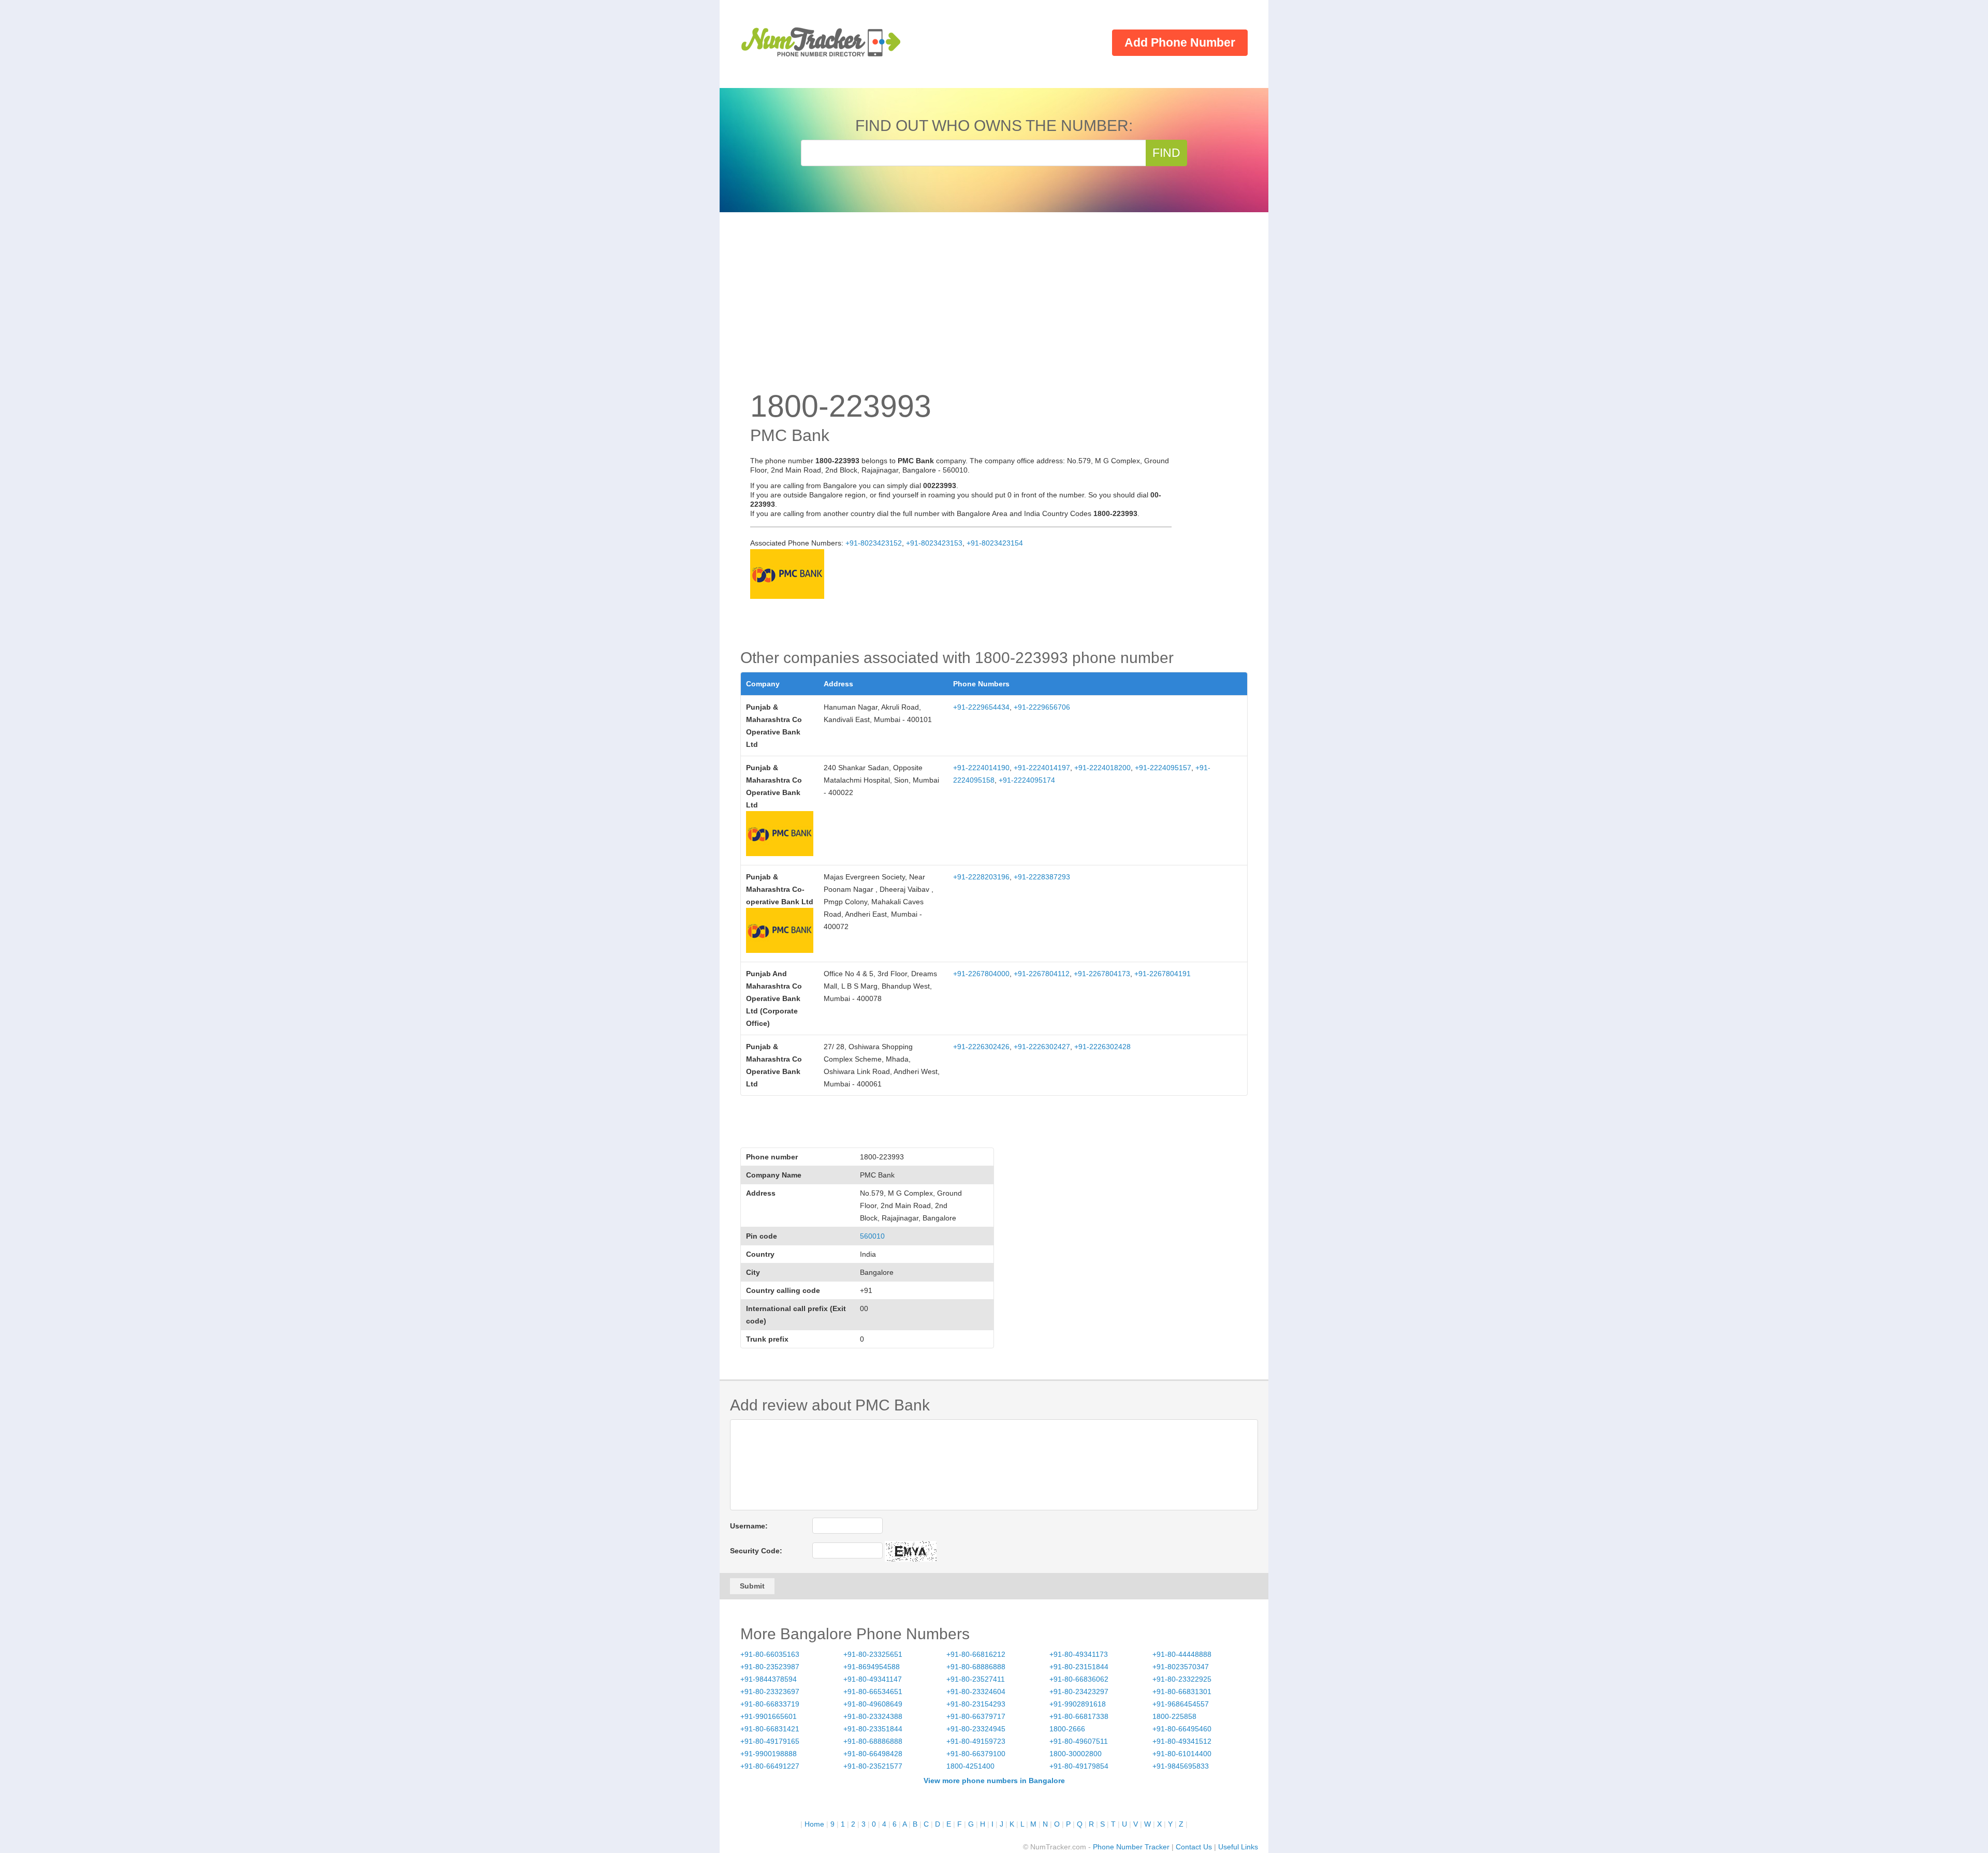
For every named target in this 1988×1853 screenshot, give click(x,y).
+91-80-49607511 (1079, 1741)
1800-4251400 (970, 1766)
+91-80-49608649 (873, 1704)
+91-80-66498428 (873, 1754)
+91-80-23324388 (873, 1716)
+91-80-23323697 (770, 1692)
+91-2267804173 (1102, 974)
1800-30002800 (1076, 1754)
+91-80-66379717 (976, 1716)
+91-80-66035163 (770, 1654)
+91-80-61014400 (1182, 1754)
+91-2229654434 (981, 707)
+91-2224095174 (1027, 780)
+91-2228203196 (981, 877)
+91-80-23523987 (770, 1667)
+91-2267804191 (1163, 974)
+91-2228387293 (1042, 877)
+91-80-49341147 (873, 1679)
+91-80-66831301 (1182, 1692)
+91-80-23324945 (976, 1729)
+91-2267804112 (1042, 974)
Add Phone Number (1180, 42)
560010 (872, 1236)
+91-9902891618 (1078, 1704)
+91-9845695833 (1181, 1766)
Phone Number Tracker (1131, 1847)
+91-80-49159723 (976, 1741)
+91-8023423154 (995, 543)
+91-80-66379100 (976, 1754)
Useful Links (1238, 1847)
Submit (752, 1586)
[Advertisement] (994, 311)
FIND (1166, 153)
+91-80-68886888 (976, 1667)
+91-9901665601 (769, 1716)
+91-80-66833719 (770, 1704)
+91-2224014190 (981, 768)
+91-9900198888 (769, 1754)
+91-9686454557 (1181, 1704)
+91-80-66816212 (976, 1654)
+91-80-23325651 (873, 1654)
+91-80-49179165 (770, 1741)
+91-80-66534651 (873, 1692)
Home (814, 1824)
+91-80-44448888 (1182, 1654)
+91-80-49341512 (1182, 1741)
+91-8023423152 (874, 543)
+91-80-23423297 (1079, 1692)
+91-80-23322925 (1182, 1679)
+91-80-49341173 (1079, 1654)
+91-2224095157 (1163, 768)
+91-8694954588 (872, 1667)
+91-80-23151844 (1079, 1667)
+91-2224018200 (1102, 768)
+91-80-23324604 (976, 1692)
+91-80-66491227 (770, 1766)
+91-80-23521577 (873, 1766)
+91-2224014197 (1042, 768)
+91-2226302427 (1042, 1047)
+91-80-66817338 (1079, 1716)
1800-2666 (1067, 1729)
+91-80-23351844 (873, 1729)
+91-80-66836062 (1079, 1679)
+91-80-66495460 (1182, 1729)
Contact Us (1194, 1847)
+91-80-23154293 (976, 1704)
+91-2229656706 (1042, 707)
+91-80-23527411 (976, 1679)
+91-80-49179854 (1079, 1766)
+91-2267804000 (981, 974)
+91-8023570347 (1181, 1667)
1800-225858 (1174, 1716)
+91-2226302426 (981, 1047)
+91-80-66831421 (770, 1729)
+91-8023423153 (934, 543)
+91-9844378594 (769, 1679)
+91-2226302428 (1102, 1047)
